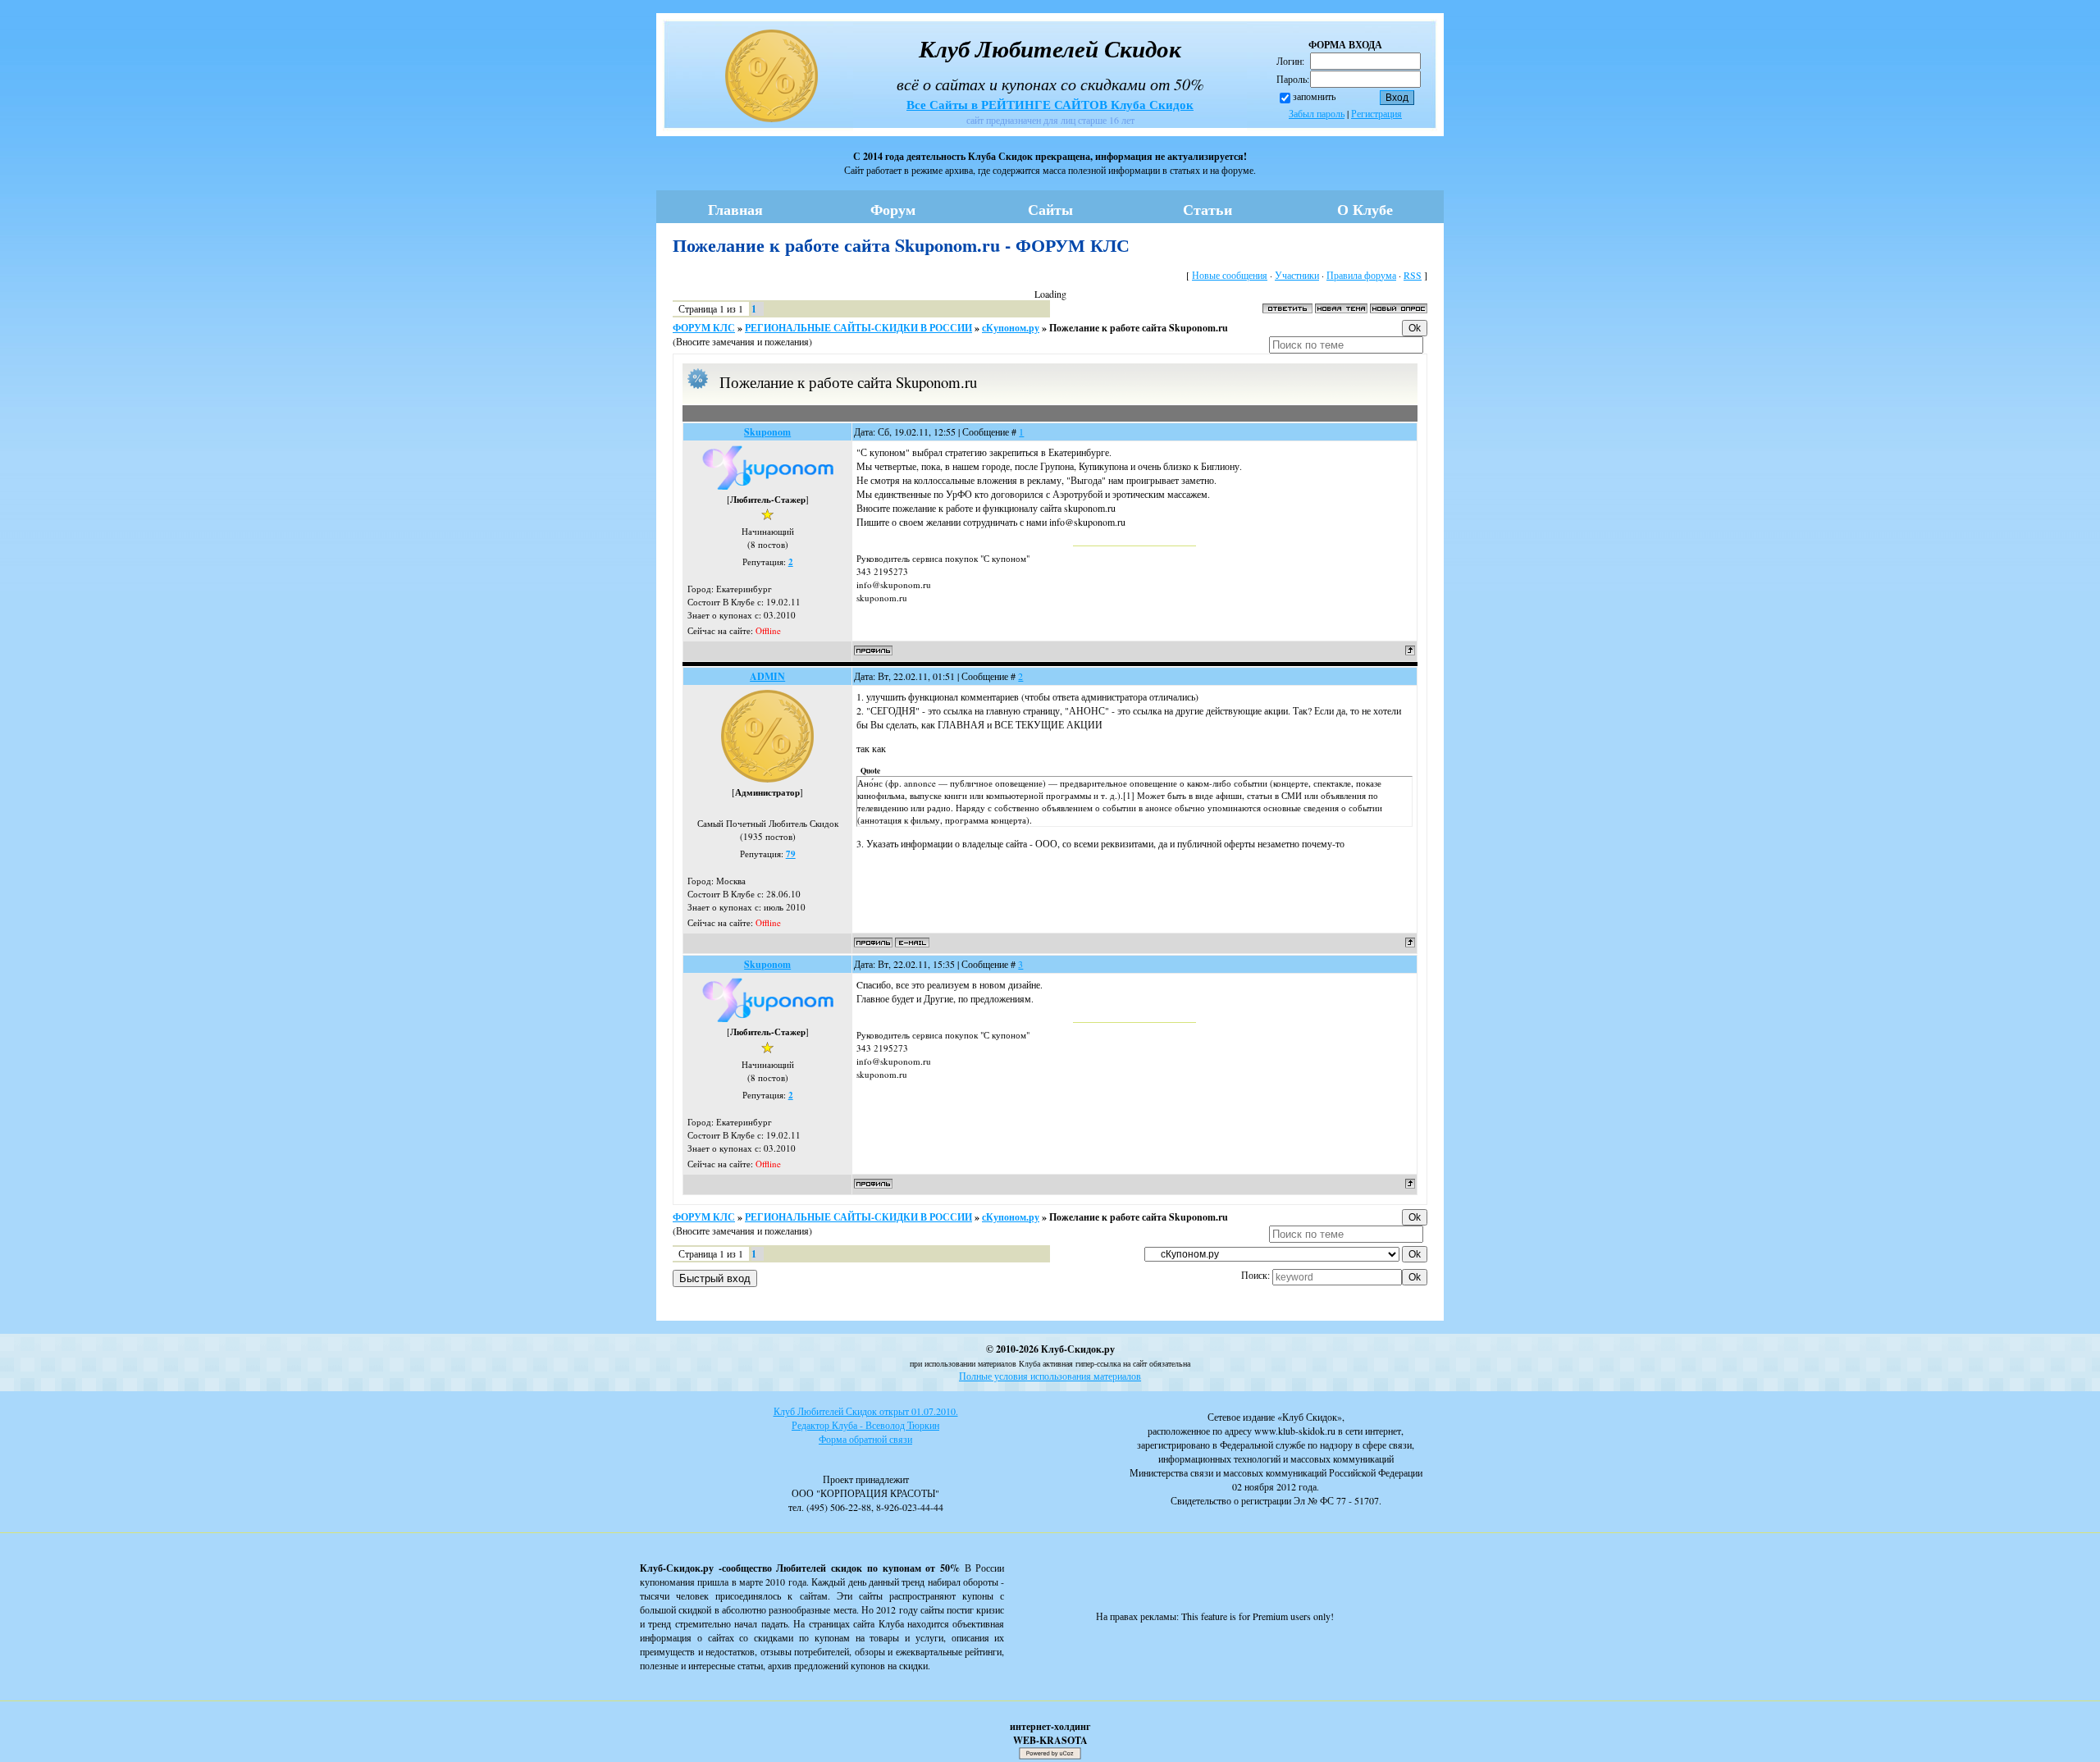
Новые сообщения (1230, 275)
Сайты (1050, 209)
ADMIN (767, 676)
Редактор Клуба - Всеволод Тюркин (865, 1425)
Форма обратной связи (865, 1439)
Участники (1297, 275)
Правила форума (1361, 275)
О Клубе (1365, 209)
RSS (1413, 275)
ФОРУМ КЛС (704, 328)
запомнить (1314, 96)
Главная (735, 209)
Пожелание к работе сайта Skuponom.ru (1139, 328)
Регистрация (1376, 113)
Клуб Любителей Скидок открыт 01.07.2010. (866, 1411)
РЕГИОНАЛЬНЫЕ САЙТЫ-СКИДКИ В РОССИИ (858, 328)
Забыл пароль (1317, 113)
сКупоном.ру (1011, 328)
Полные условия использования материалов (1050, 1376)
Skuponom (767, 432)
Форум (893, 209)
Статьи (1207, 209)
